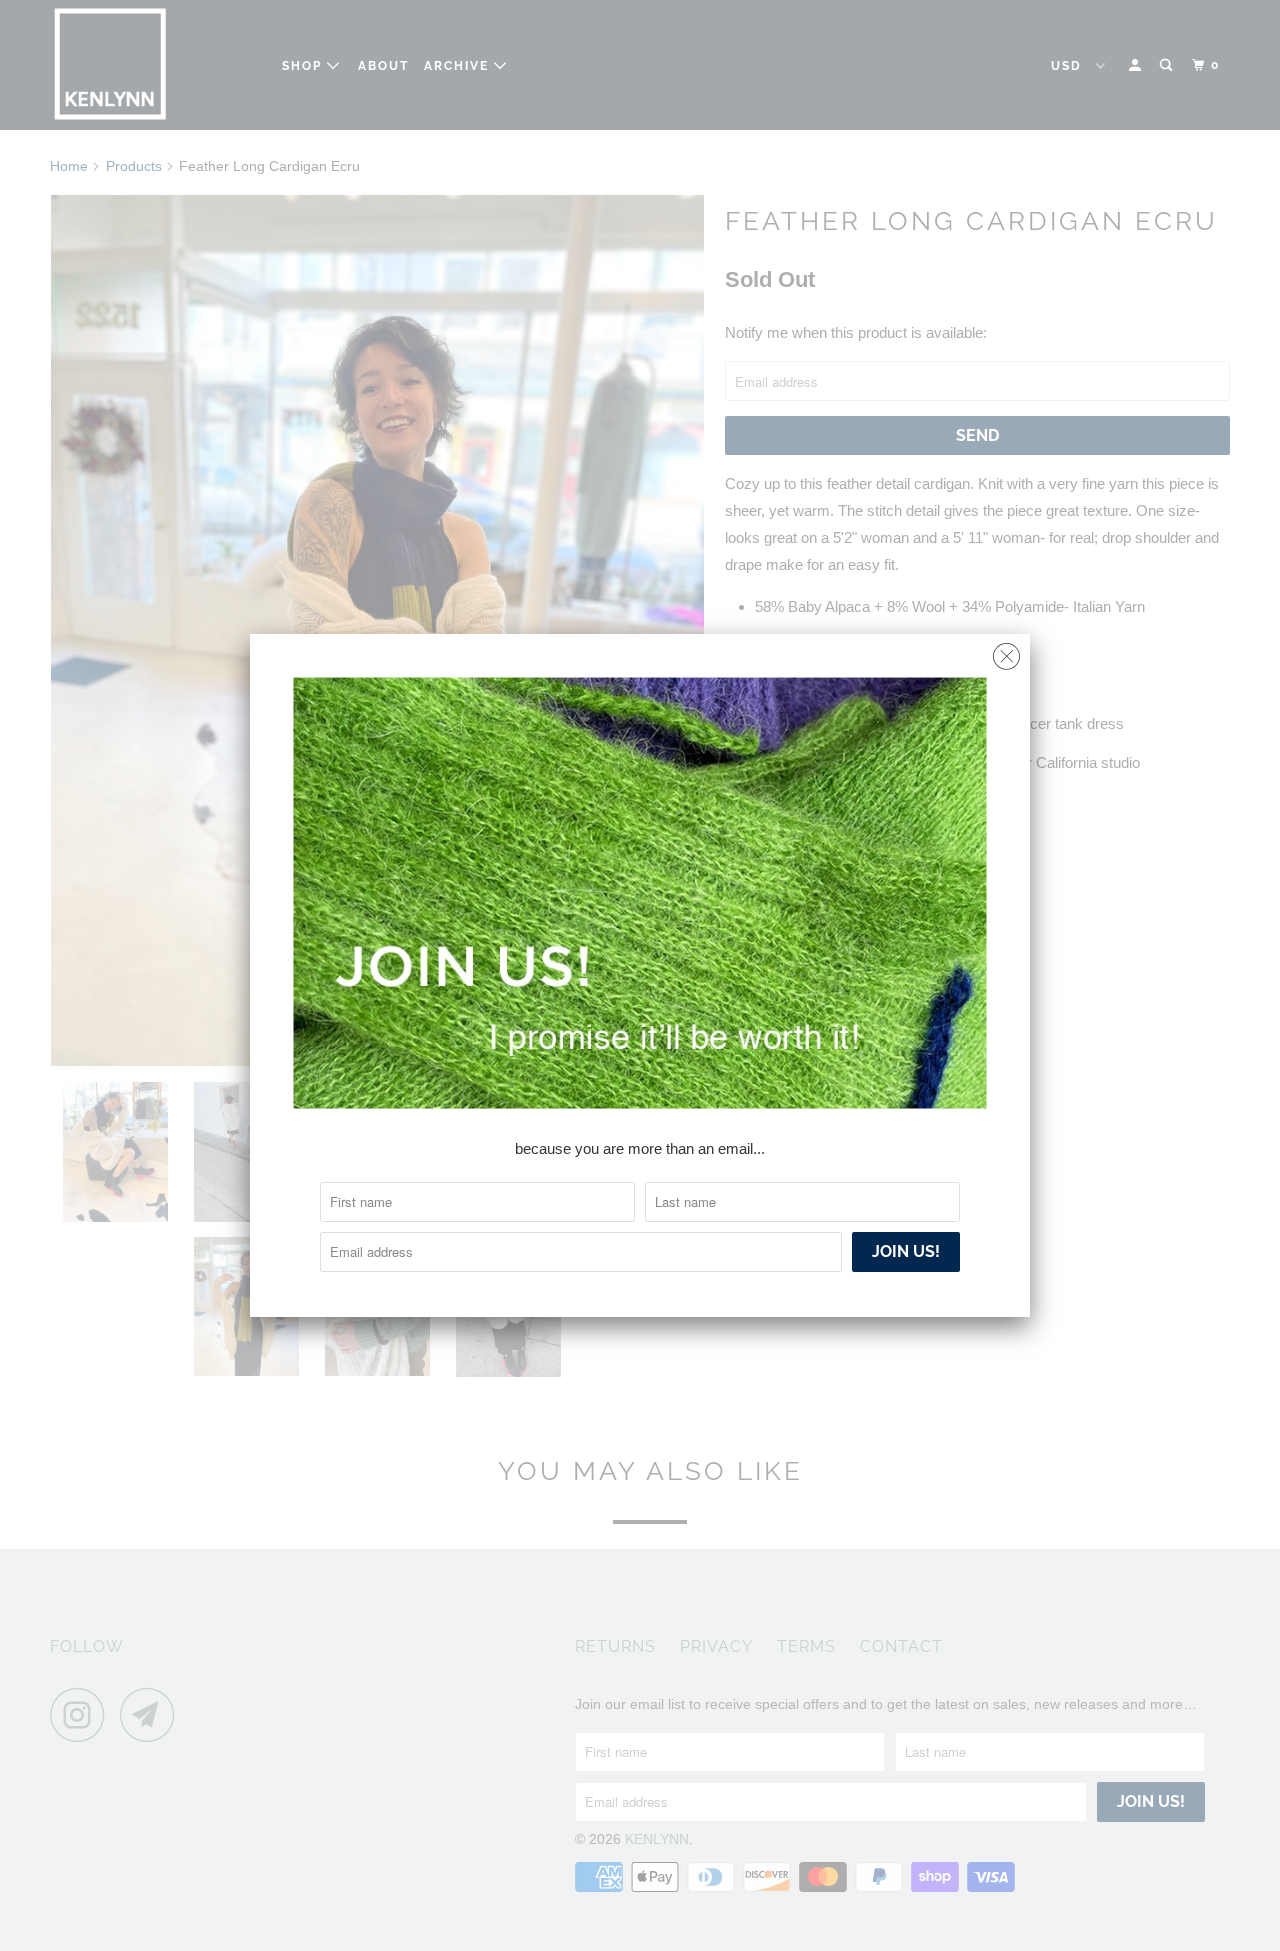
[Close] (1006, 651)
